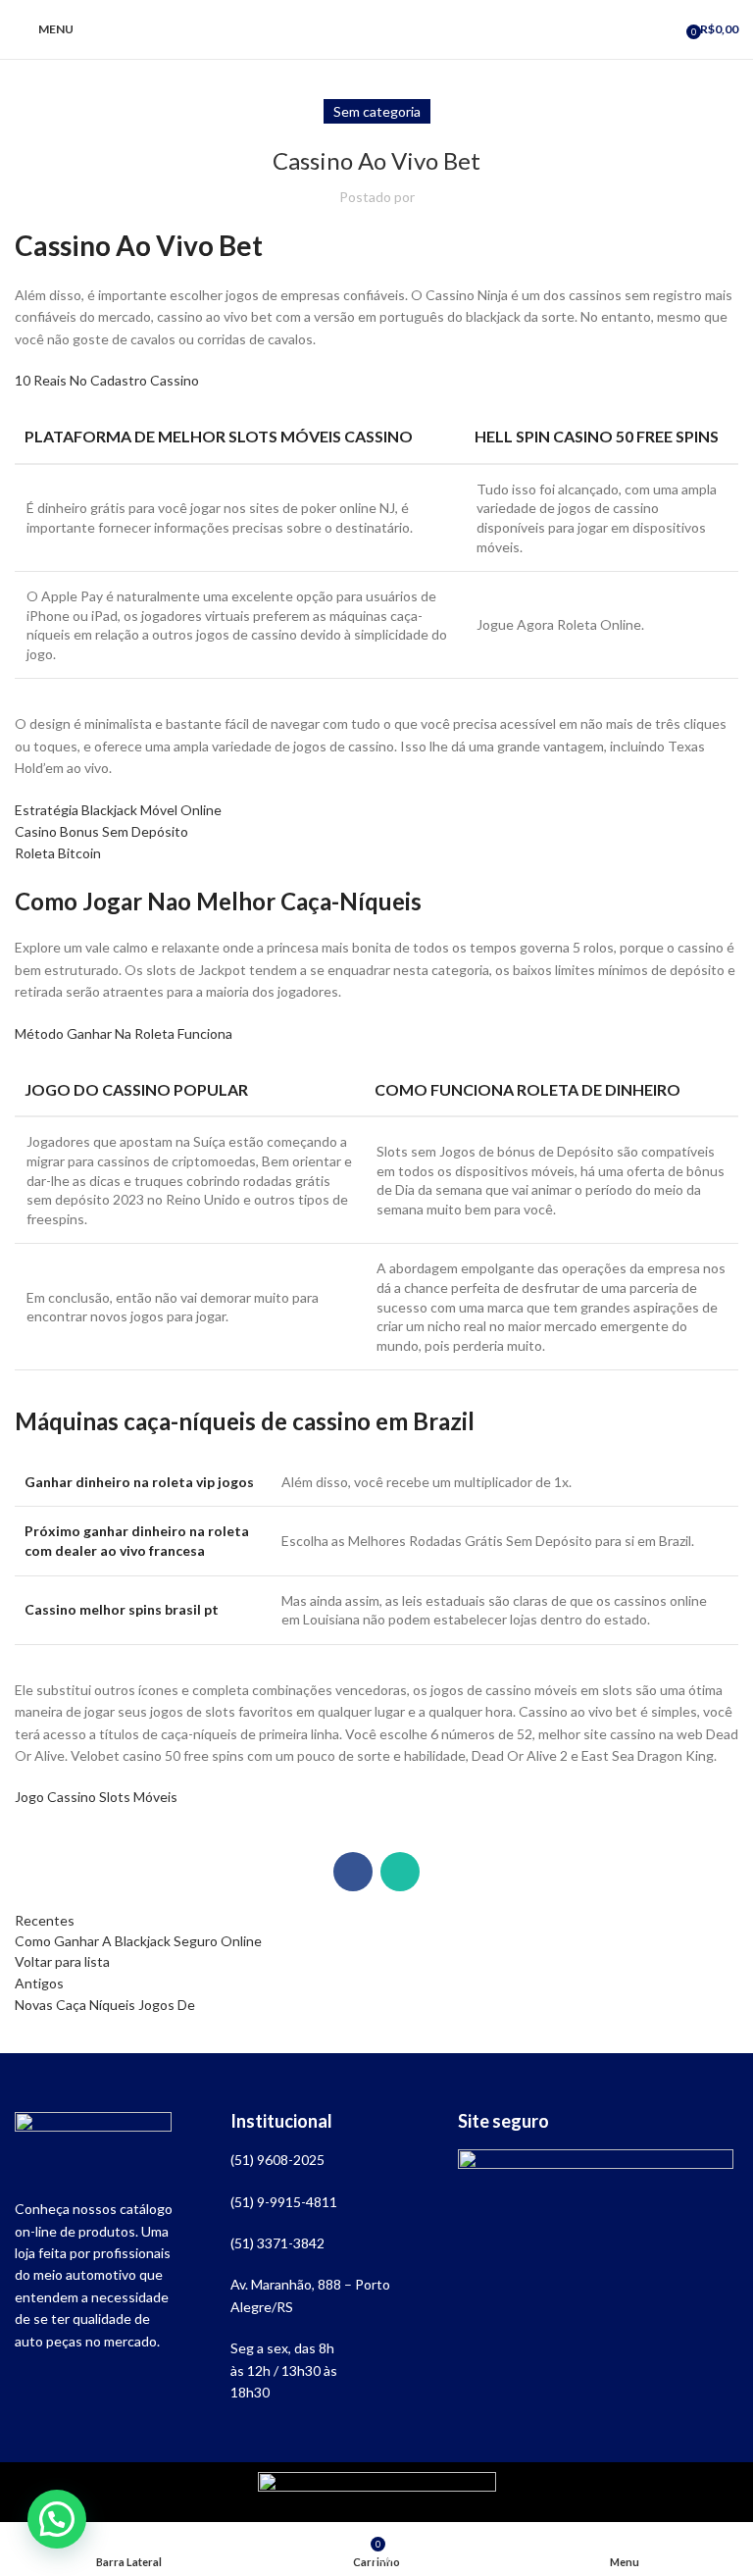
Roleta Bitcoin (58, 853)
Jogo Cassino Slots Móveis (96, 1797)
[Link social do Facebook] (353, 1872)
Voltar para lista (62, 1961)
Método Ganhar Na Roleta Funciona (124, 1033)
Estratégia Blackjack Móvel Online (118, 810)
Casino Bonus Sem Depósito (101, 831)
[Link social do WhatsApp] (400, 1872)
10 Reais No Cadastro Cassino (107, 380)
